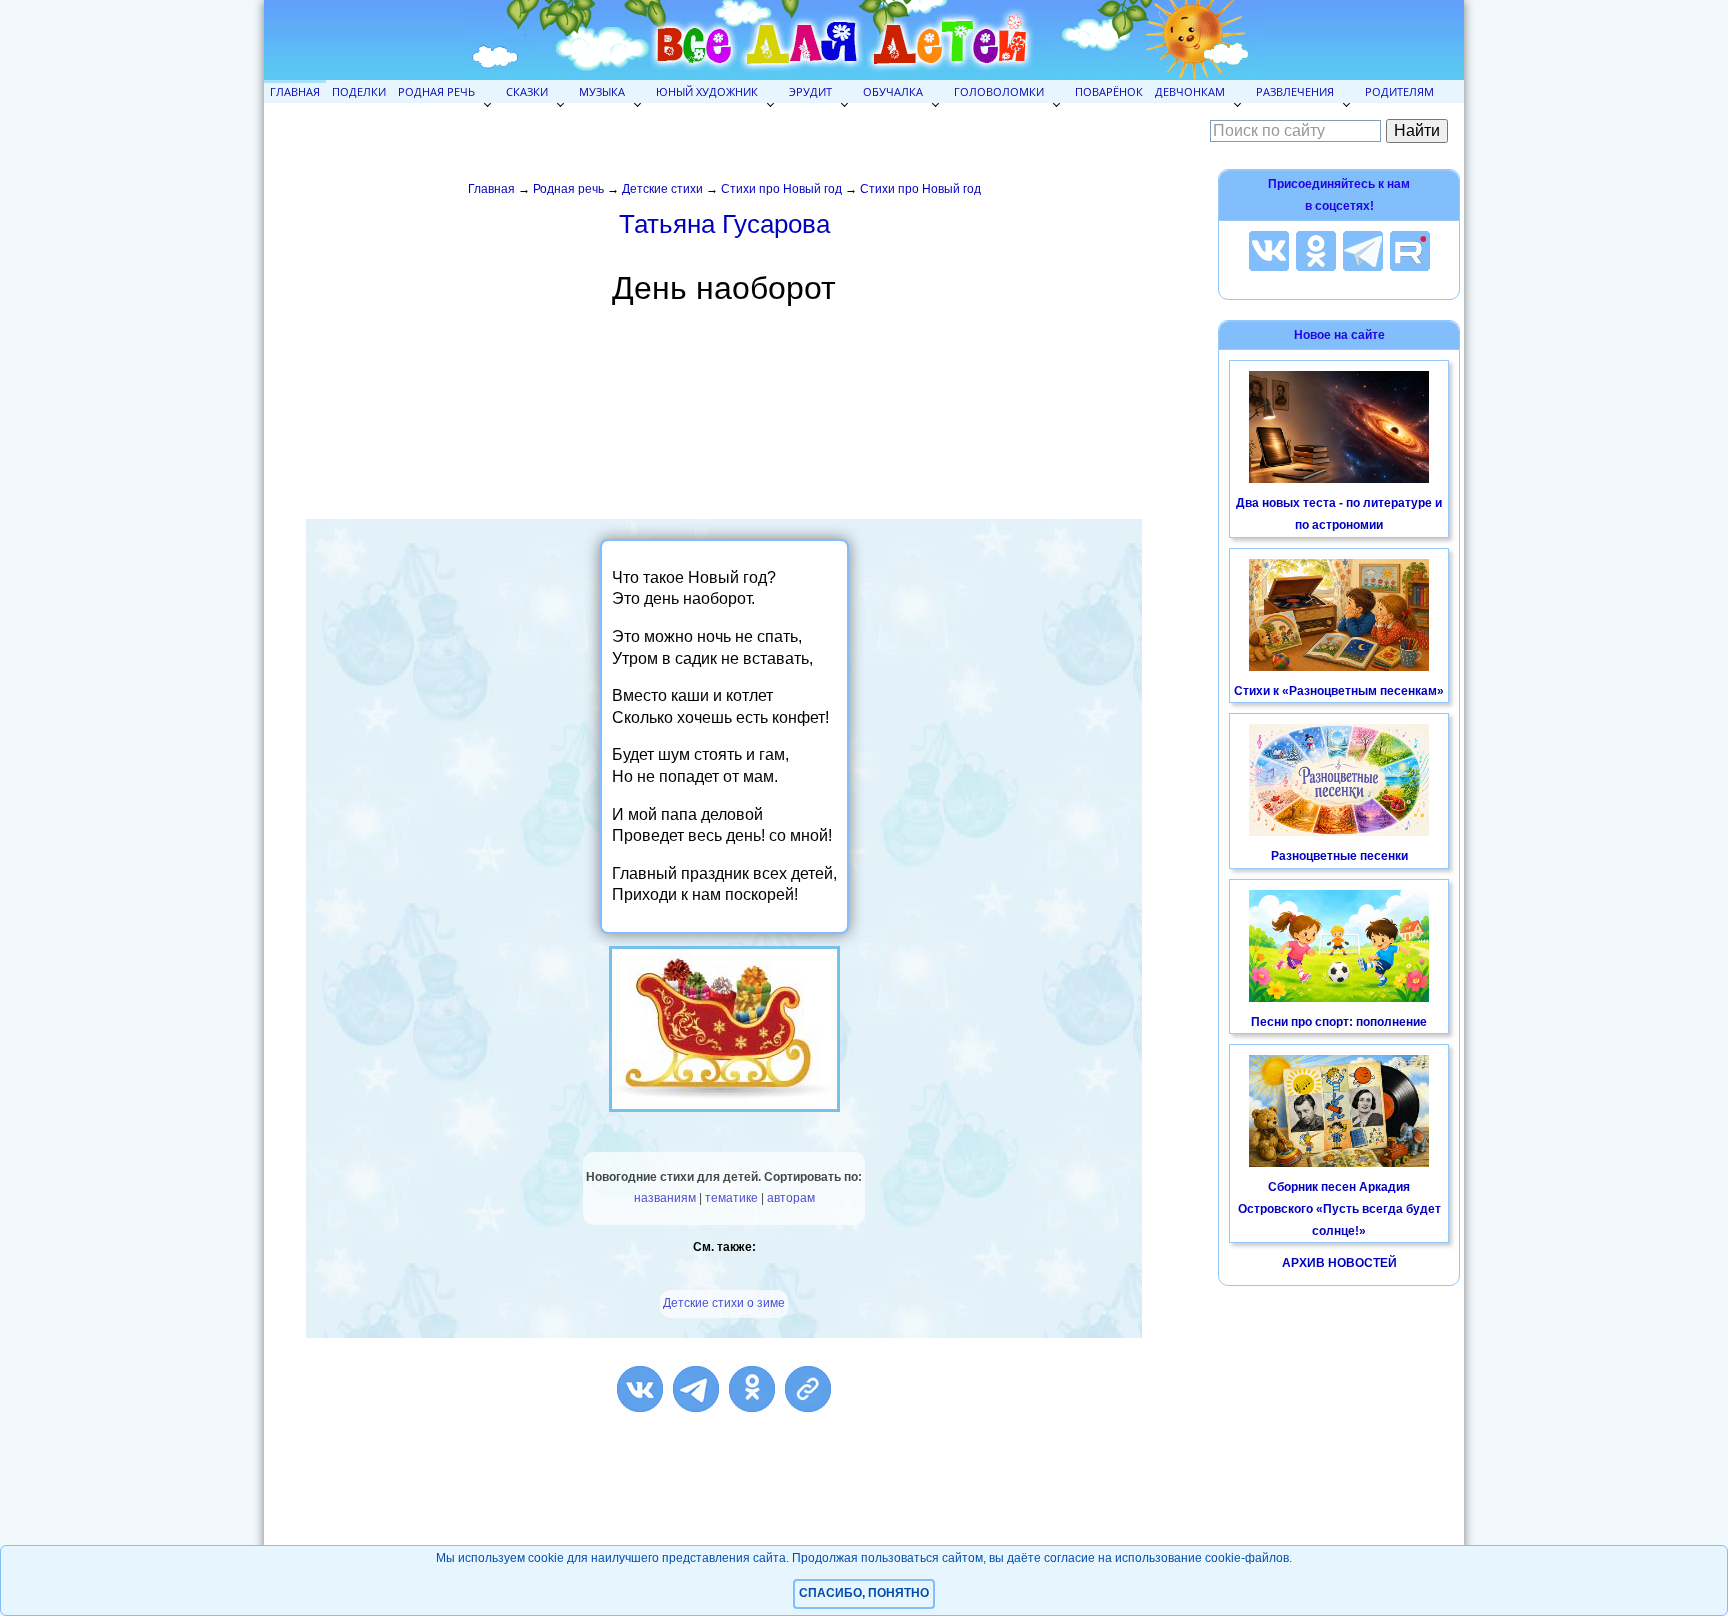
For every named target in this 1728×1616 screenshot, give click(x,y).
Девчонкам (1190, 91)
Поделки (359, 91)
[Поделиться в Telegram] (696, 1389)
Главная (295, 91)
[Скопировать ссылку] (808, 1389)
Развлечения (1295, 91)
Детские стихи (662, 189)
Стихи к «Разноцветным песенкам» (1339, 691)
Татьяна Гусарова (724, 224)
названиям (665, 1198)
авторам (791, 1198)
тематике (731, 1198)
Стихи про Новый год (781, 189)
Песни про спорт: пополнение (1339, 1022)
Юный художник (707, 91)
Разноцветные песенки (1339, 856)
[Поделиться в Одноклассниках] (752, 1389)
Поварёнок (1109, 91)
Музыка (602, 91)
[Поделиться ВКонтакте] (640, 1389)
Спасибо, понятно (864, 1593)
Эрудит (810, 91)
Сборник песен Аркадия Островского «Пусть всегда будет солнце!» (1339, 1208)
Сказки (527, 91)
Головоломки (999, 91)
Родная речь (436, 91)
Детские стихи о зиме (724, 1303)
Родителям (1399, 91)
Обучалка (893, 91)
